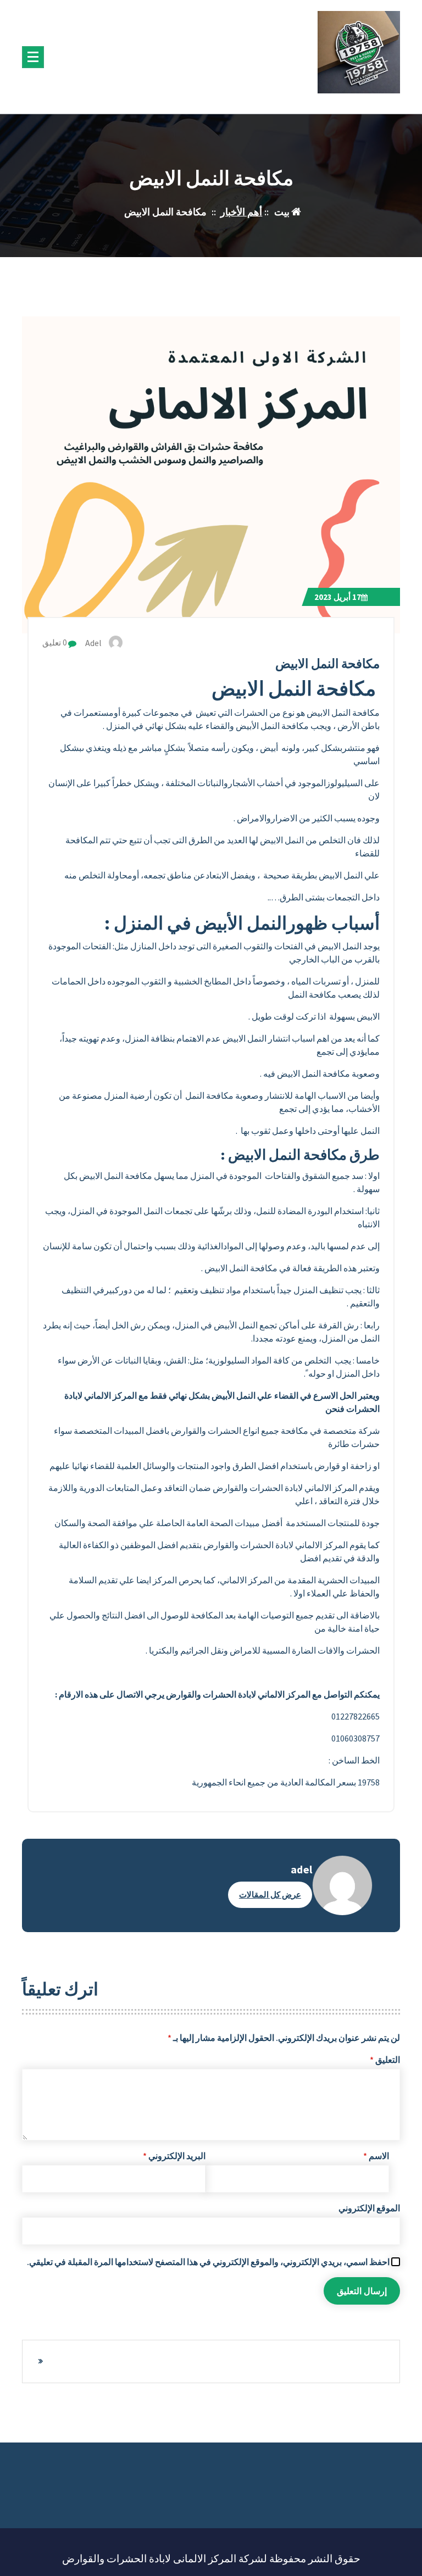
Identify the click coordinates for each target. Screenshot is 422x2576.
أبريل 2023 (338, 597)
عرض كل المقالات (270, 1895)
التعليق (385, 2060)
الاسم (376, 2156)
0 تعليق (55, 642)
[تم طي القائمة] (33, 57)
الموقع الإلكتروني (369, 2208)
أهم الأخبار (241, 212)
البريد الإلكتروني (174, 2156)
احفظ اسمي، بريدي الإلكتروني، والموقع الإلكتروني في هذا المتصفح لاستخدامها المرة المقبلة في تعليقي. (208, 2262)
